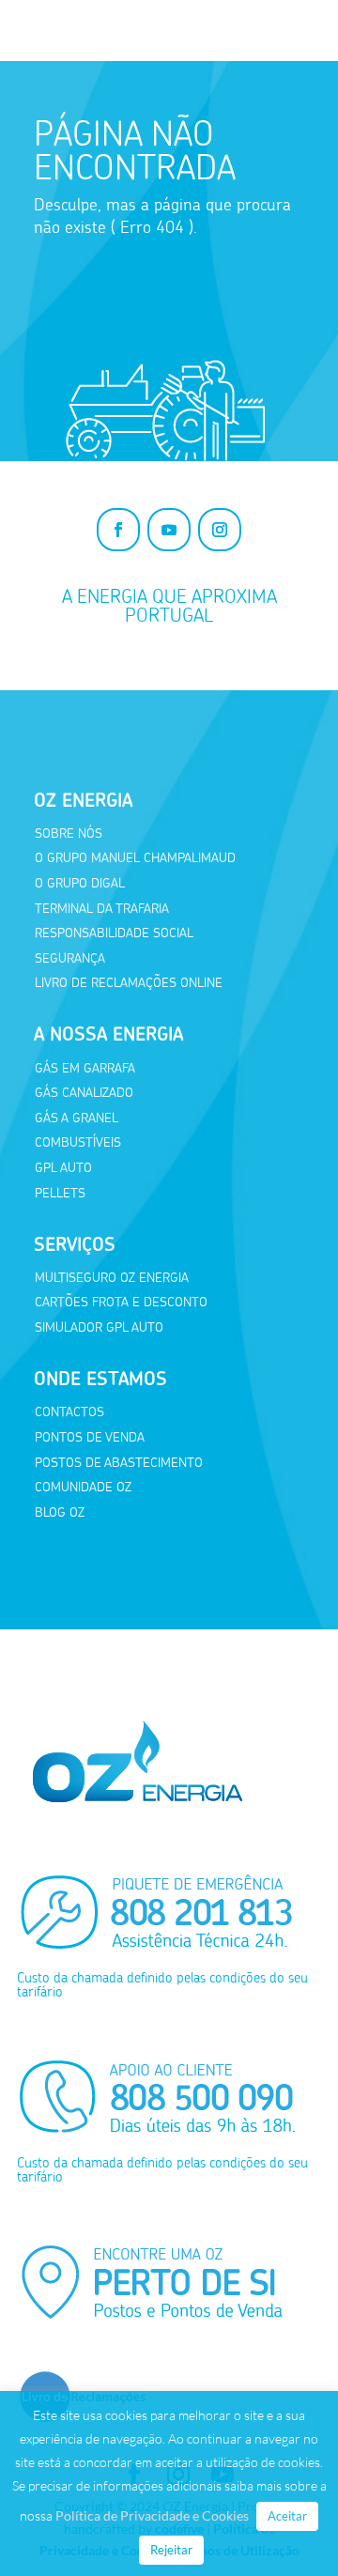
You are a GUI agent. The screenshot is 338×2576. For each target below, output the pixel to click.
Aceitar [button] (287, 2516)
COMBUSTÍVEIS (78, 1142)
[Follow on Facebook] (118, 530)
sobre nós (69, 833)
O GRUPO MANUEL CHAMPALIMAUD (135, 858)
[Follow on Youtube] (169, 530)
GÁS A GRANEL (77, 1118)
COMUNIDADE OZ (83, 1487)
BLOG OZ (60, 1512)
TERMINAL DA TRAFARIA (102, 909)
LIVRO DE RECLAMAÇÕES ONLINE (129, 983)
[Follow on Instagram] (220, 530)
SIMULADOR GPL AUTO (99, 1327)
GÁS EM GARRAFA (85, 1068)
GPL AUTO (63, 1168)
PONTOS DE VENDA (90, 1437)
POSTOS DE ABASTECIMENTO (119, 1463)
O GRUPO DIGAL (80, 883)
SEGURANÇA (70, 958)
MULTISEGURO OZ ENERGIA (112, 1278)
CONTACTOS (69, 1412)
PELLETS (60, 1193)
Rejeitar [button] (171, 2550)
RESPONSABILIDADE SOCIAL (114, 933)
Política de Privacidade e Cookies (152, 2515)
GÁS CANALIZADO (84, 1093)
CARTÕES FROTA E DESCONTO (121, 1302)
